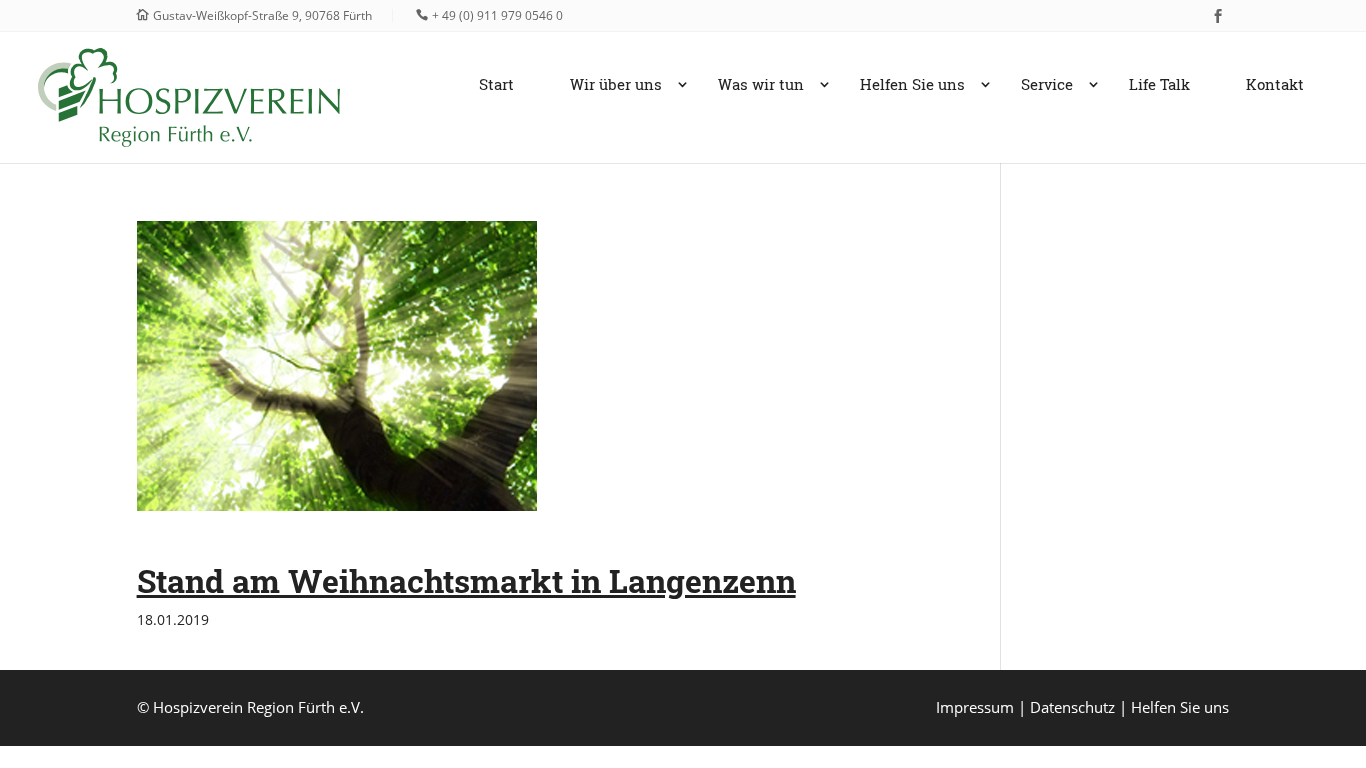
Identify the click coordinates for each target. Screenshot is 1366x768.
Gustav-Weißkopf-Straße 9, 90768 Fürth (262, 15)
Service (1047, 85)
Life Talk (1159, 85)
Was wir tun (761, 85)
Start (496, 85)
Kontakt (1275, 85)
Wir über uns (616, 85)
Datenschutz (1072, 707)
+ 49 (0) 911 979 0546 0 (497, 15)
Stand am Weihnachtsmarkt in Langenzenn (466, 580)
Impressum (975, 707)
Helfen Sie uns (912, 85)
